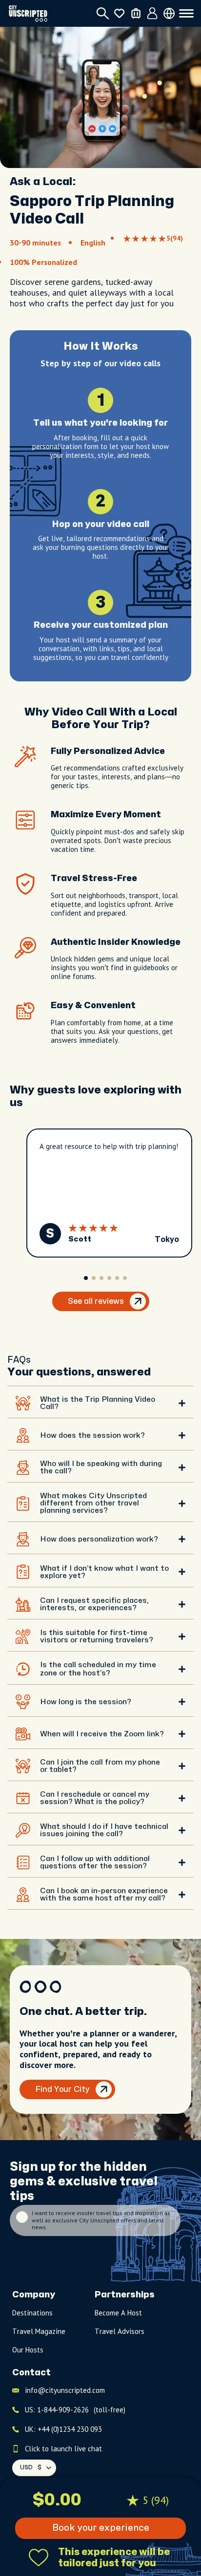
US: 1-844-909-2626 (75, 2410)
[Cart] (136, 13)
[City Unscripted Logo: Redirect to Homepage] (28, 13)
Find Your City (62, 2089)
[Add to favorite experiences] (39, 2557)
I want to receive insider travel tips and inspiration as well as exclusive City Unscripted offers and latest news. (101, 2220)
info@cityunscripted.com (65, 2390)
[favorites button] (119, 13)
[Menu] (186, 14)
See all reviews (96, 1301)
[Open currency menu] (169, 13)
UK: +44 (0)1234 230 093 (63, 2429)
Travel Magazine (39, 2331)
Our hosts (28, 2350)
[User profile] (152, 14)
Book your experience (101, 2528)
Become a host (118, 2313)
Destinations (32, 2313)
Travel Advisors (120, 2331)
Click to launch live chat (63, 2449)
